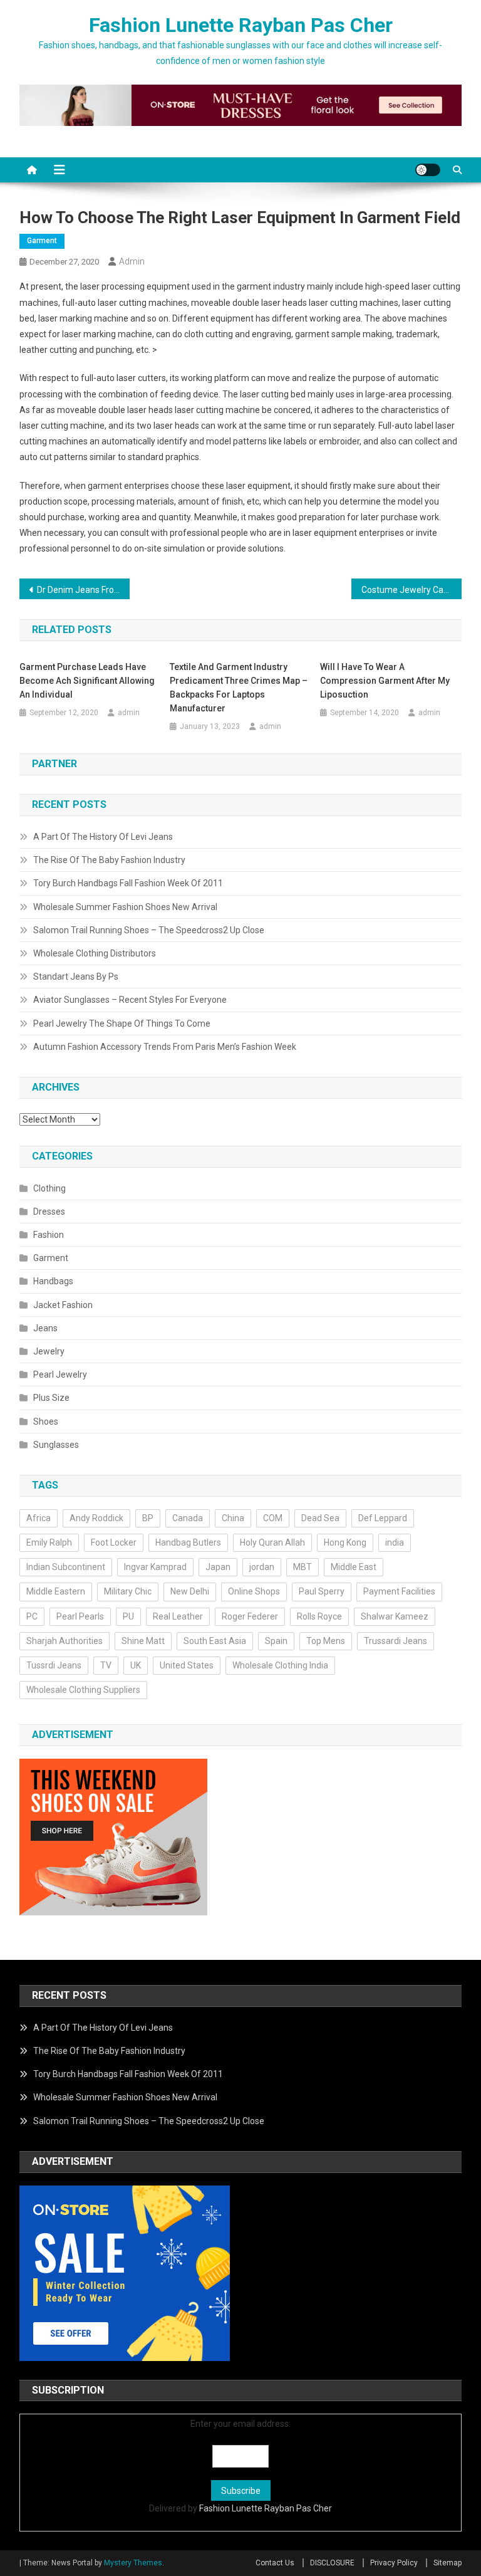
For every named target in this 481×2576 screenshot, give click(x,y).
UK (136, 1665)
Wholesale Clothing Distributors (95, 953)
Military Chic (128, 1591)
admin (132, 261)
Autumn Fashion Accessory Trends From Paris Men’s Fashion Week (165, 1047)
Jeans (45, 1328)
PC (32, 1616)
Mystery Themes (133, 2563)
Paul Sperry (322, 1591)
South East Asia (215, 1641)
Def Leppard (383, 1518)
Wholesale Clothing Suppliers (83, 1690)
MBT (303, 1567)
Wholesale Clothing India (280, 1665)
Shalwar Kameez (395, 1616)
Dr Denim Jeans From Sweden (84, 590)
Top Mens (326, 1641)
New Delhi (190, 1591)
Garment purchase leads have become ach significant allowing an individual (87, 681)
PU (128, 1616)
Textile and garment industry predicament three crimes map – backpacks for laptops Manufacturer (239, 688)
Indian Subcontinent (66, 1567)
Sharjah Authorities (65, 1641)
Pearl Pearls (80, 1616)
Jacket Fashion (63, 1305)
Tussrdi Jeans (54, 1665)
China (233, 1518)
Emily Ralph (49, 1542)
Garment (42, 241)
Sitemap (447, 2563)
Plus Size (51, 1398)
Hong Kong (345, 1542)
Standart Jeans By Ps (76, 976)
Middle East (354, 1567)
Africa (39, 1518)
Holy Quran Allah (272, 1542)
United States (187, 1665)
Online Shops (254, 1591)
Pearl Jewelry (60, 1374)
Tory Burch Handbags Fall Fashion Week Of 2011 (128, 883)
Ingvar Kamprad (155, 1567)
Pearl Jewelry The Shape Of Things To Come (122, 1024)
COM (273, 1518)
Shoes (46, 1422)
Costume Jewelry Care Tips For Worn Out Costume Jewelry (412, 590)
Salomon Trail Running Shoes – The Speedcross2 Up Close (149, 930)
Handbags (53, 1281)
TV (106, 1665)
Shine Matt (143, 1641)
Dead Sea (320, 1518)
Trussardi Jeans (396, 1641)
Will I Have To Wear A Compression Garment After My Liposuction (385, 681)
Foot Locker (114, 1542)
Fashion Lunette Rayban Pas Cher (241, 25)
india (395, 1542)
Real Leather (178, 1616)
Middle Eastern (56, 1591)
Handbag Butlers (188, 1542)
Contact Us (275, 2563)
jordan (262, 1567)
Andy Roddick (96, 1518)
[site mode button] (428, 170)
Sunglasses (56, 1445)
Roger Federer (250, 1616)
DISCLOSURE (332, 2563)
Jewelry (49, 1351)
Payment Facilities (399, 1591)
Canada (188, 1518)
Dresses (49, 1212)
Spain (276, 1641)
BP (148, 1518)
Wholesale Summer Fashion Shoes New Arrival (125, 907)
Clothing (49, 1188)
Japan (218, 1567)
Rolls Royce (319, 1616)
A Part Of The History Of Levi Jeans (103, 837)
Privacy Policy (394, 2563)
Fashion (49, 1235)
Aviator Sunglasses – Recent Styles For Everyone (130, 1000)
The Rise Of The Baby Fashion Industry (109, 860)
